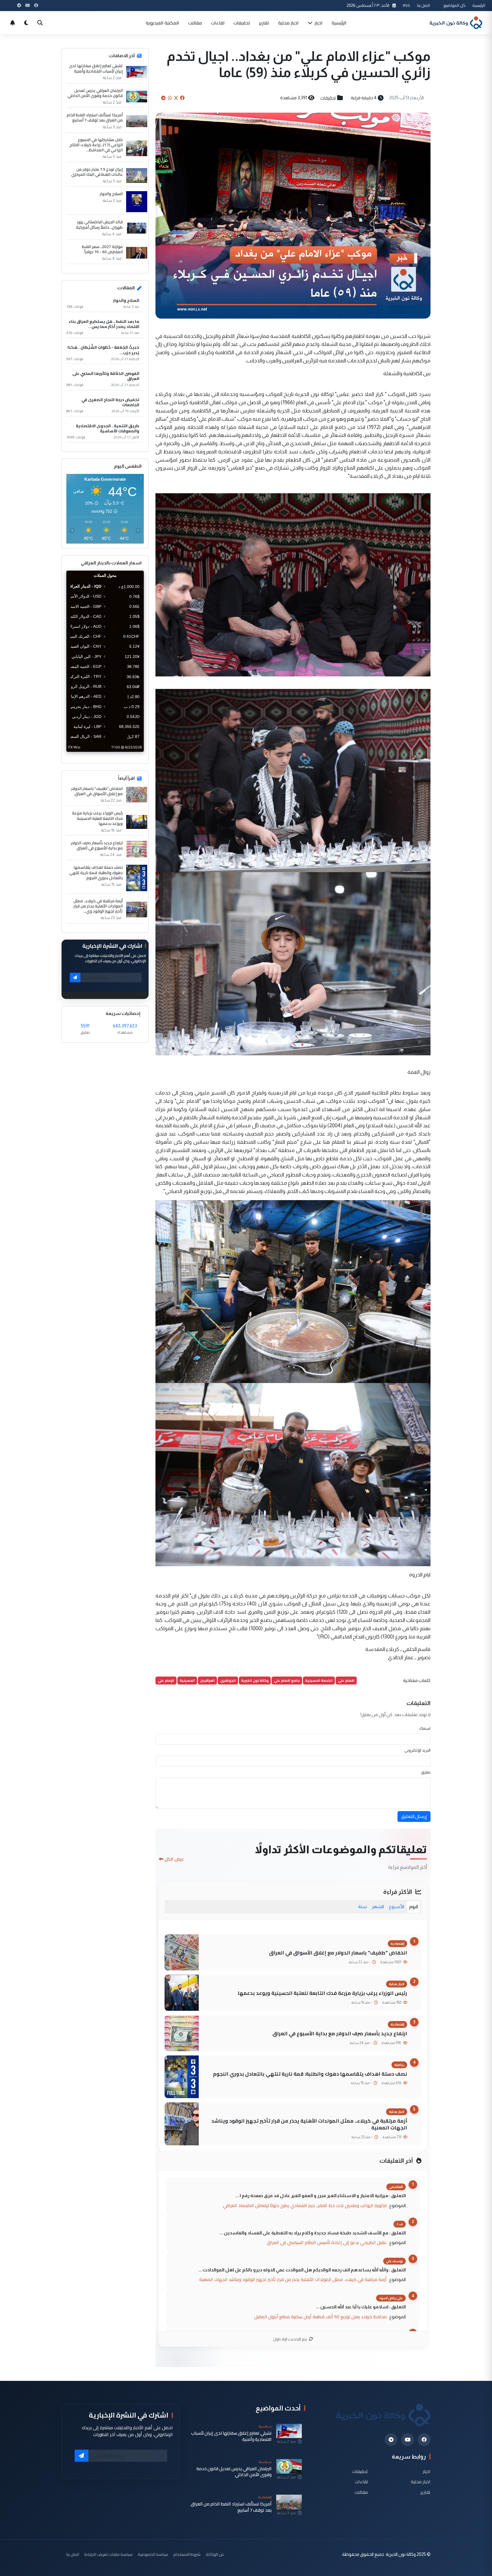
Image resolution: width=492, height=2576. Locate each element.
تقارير (264, 23)
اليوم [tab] (414, 1907)
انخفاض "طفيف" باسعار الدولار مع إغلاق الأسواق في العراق (338, 1953)
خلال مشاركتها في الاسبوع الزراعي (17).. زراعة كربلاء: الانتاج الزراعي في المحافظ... (96, 145)
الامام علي (346, 1680)
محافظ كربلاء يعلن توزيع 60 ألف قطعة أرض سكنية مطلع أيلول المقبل (320, 2317)
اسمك (425, 1728)
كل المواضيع (455, 5)
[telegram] (391, 2440)
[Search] (40, 23)
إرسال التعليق (414, 1816)
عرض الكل (174, 1859)
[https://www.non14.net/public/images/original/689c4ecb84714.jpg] (293, 963)
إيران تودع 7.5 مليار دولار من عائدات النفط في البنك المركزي (97, 172)
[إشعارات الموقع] (13, 23)
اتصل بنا (423, 5)
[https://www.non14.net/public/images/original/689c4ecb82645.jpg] (293, 1474)
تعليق (426, 1772)
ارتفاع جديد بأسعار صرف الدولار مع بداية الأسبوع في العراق (340, 2033)
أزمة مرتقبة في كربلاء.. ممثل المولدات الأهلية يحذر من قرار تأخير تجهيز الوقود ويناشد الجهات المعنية (309, 2124)
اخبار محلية (288, 23)
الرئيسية (479, 5)
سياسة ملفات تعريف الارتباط (108, 2554)
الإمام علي (166, 1680)
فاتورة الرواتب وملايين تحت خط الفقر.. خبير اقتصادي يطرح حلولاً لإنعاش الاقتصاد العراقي (305, 2205)
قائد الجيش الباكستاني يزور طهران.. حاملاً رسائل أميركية (99, 224)
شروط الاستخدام (187, 2554)
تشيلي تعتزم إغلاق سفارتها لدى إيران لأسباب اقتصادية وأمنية (96, 68)
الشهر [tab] (378, 1907)
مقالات (195, 23)
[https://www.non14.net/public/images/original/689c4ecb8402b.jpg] (293, 780)
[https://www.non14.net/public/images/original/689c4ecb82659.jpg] (293, 1291)
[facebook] (424, 2440)
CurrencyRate (131, 755)
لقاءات (218, 23)
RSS (406, 5)
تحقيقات (242, 23)
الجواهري (228, 1680)
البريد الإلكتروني (418, 1750)
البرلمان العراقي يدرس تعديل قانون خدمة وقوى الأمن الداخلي (95, 93)
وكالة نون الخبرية (255, 1680)
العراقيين (207, 1680)
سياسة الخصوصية (153, 2554)
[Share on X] (176, 98)
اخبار (318, 23)
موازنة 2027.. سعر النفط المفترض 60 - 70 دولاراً (102, 249)
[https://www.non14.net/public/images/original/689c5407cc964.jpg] (293, 584)
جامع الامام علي (287, 1680)
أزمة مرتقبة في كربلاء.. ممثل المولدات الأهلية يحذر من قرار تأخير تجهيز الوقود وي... (98, 906)
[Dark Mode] (26, 23)
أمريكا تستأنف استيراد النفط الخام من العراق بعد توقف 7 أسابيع (95, 117)
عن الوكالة (215, 2554)
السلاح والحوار (111, 194)
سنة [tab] (362, 1907)
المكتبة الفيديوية (162, 23)
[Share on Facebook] (182, 98)
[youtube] (408, 2440)
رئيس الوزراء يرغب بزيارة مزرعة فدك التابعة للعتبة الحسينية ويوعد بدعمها (322, 1993)
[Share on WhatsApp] (170, 98)
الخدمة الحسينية (319, 1680)
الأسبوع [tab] (396, 1907)
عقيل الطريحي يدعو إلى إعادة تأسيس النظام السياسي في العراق (327, 2242)
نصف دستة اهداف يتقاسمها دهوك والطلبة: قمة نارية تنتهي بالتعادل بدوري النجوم (310, 2074)
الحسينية (187, 1680)
